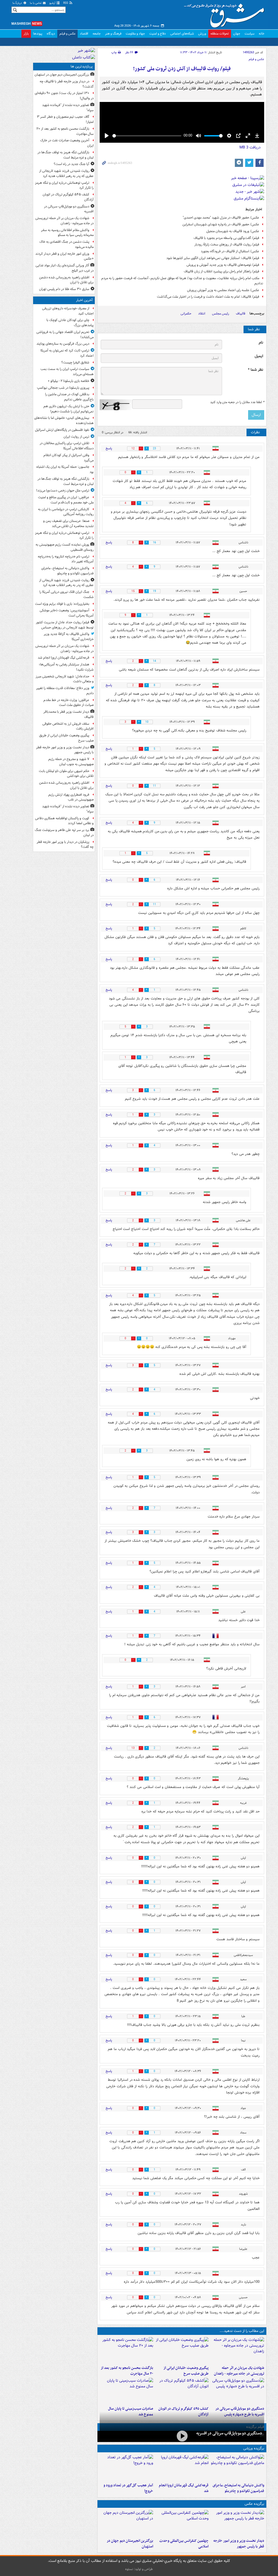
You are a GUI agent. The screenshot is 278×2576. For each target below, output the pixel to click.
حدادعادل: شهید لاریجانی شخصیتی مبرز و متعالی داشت (65, 679)
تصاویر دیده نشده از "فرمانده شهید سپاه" (68, 108)
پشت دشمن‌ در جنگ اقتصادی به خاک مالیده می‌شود (67, 244)
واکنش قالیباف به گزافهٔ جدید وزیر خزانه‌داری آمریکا (69, 637)
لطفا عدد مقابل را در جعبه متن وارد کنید (237, 402)
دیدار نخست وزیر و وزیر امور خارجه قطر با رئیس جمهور (239, 2544)
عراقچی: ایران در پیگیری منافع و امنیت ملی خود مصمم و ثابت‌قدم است (66, 500)
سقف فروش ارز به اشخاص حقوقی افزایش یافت (68, 726)
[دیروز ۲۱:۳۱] (237, 2468)
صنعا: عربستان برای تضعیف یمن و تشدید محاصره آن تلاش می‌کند (68, 524)
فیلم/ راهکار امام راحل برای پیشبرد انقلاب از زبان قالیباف (222, 271)
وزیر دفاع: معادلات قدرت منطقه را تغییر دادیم (65, 691)
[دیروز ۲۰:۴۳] (182, 2468)
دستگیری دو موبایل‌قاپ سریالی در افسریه (229, 2433)
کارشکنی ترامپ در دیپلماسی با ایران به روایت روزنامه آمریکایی (66, 512)
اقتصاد (84, 34)
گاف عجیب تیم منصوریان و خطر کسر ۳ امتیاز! (65, 119)
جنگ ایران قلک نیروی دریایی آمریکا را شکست (67, 594)
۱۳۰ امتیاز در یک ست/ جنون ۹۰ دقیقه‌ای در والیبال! (64, 96)
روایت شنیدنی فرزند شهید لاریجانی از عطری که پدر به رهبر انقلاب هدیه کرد (66, 173)
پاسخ (109, 448)
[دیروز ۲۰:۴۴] (237, 2350)
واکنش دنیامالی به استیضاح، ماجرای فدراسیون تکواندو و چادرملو (238, 2488)
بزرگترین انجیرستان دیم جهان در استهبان (130, 2544)
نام (261, 343)
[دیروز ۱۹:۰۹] (182, 2350)
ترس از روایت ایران (76, 437)
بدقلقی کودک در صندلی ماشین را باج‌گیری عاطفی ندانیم (69, 397)
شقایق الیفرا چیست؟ (75, 362)
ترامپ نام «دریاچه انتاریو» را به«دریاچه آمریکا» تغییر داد (66, 559)
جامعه (97, 34)
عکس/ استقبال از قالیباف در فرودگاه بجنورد (230, 251)
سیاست (249, 34)
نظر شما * (255, 370)
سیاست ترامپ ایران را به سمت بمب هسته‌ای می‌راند (67, 372)
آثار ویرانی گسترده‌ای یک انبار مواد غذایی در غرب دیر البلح (65, 268)
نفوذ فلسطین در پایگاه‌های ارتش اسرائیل (62, 430)
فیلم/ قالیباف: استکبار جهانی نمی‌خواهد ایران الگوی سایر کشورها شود (213, 258)
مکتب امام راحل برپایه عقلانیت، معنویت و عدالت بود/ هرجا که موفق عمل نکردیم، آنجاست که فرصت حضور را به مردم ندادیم (182, 281)
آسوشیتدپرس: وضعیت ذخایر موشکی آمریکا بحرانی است (67, 613)
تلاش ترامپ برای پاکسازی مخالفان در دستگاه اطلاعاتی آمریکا (67, 446)
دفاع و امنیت (158, 34)
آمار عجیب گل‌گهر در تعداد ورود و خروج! (128, 2488)
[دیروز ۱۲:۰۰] (126, 2523)
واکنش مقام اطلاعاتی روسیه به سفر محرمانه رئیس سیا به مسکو (67, 233)
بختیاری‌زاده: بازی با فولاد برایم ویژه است (62, 604)
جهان (237, 34)
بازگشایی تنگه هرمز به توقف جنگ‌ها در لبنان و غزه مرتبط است (66, 155)
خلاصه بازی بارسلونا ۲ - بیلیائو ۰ (69, 381)
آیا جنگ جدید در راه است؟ (72, 164)
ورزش (202, 34)
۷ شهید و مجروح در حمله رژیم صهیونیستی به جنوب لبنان (71, 762)
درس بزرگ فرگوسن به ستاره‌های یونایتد (63, 344)
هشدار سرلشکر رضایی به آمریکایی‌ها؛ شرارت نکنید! (66, 667)
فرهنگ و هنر (113, 34)
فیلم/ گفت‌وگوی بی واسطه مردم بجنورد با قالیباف (226, 238)
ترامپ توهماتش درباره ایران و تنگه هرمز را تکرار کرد (64, 185)
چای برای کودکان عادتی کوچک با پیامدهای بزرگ (70, 323)
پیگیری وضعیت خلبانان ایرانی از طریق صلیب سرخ (186, 2371)
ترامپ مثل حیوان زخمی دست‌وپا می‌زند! (63, 490)
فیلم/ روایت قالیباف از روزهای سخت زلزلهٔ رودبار (227, 244)
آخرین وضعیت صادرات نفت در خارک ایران (67, 143)
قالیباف (241, 314)
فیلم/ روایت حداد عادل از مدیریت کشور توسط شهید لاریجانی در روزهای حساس (65, 625)
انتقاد (202, 314)
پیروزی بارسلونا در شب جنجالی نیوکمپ (63, 388)
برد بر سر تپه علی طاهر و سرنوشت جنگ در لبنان (64, 833)
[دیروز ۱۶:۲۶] (182, 2436)
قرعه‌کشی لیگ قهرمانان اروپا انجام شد (184, 2488)
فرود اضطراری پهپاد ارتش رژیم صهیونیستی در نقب (71, 797)
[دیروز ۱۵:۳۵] (237, 2391)
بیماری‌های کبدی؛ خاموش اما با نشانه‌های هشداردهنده (64, 420)
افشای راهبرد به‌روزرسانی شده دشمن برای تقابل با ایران (66, 280)
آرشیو (53, 3)
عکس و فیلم (67, 34)
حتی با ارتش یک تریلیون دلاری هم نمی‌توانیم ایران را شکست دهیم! (69, 409)
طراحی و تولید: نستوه (139, 2569)
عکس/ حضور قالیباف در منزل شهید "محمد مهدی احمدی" (221, 218)
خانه (262, 34)
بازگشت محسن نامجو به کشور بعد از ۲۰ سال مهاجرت (127, 2371)
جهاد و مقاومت (135, 34)
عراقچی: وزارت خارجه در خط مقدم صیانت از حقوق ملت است (69, 703)
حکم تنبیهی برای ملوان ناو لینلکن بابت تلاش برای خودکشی (66, 774)
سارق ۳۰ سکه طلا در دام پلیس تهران (64, 289)
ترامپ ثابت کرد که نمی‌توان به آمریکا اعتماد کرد (67, 353)
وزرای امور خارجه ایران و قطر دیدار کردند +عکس (64, 256)
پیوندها (38, 34)
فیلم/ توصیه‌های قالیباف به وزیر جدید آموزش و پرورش (223, 265)
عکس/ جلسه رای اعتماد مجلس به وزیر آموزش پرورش (223, 290)
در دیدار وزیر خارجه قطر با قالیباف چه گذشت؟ (67, 84)
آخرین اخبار (84, 300)
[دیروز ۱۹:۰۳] (237, 2523)
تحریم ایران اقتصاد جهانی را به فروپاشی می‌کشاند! (65, 335)
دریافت (250, 147)
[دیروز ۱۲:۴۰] (126, 2391)
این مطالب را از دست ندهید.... (242, 2331)
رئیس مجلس (221, 314)
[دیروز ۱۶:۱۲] (126, 2350)
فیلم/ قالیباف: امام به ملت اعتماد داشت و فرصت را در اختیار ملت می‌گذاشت (208, 297)
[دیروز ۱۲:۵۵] (182, 2391)
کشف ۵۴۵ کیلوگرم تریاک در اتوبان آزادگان (68, 197)
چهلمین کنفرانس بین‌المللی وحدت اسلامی (184, 2544)
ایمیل (259, 356)
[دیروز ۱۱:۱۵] (126, 2468)
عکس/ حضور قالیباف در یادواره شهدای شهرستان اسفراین (221, 224)
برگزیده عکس (254, 2504)
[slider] (147, 136)
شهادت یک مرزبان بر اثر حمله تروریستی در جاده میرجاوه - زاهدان (239, 2371)
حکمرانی (186, 314)
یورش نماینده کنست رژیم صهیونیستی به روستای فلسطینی (65, 547)
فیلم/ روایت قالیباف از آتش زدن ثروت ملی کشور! (182, 69)
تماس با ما (36, 3)
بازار (26, 34)
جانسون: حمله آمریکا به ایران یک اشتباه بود (65, 469)
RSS (66, 3)
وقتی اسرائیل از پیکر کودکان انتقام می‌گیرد (69, 458)
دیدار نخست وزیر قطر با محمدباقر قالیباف (69, 714)
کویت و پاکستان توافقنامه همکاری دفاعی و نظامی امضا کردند (64, 821)
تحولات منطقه (220, 34)
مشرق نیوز (226, 14)
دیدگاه (51, 34)
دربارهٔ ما (18, 3)
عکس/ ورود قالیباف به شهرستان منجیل (233, 231)
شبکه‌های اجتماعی (182, 34)
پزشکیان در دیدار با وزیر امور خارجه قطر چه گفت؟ (65, 845)
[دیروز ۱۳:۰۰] (182, 2523)
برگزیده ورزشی (254, 2448)
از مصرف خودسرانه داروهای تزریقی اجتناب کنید (68, 311)
